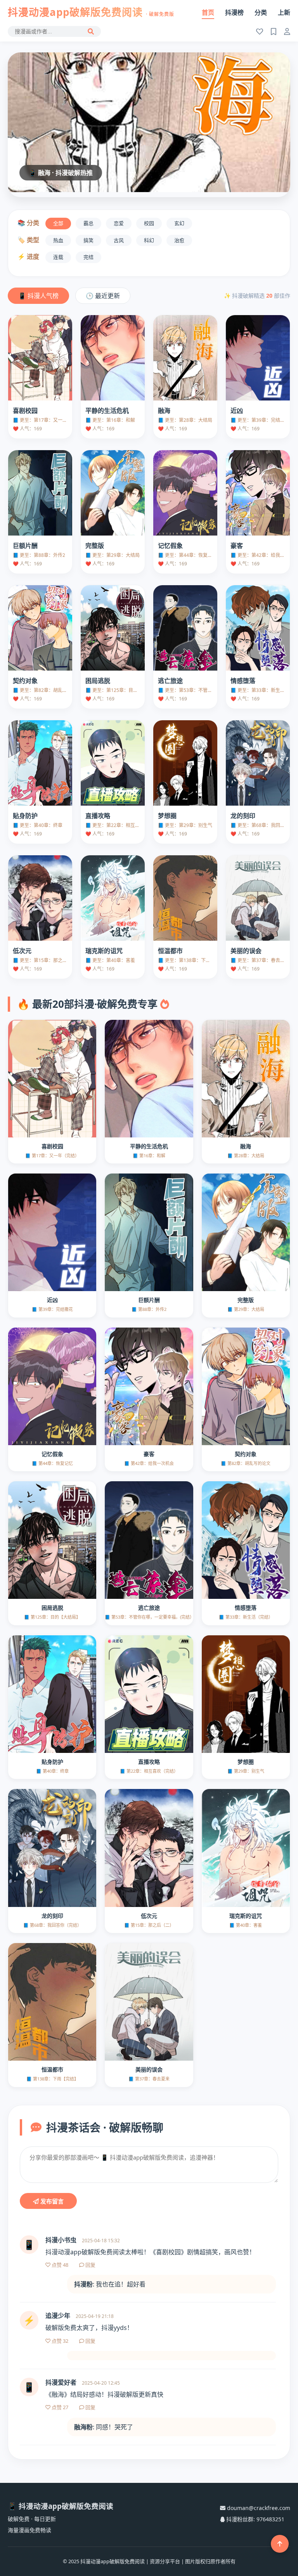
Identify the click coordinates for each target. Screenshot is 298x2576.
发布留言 (51, 2201)
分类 (261, 12)
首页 (208, 12)
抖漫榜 (234, 12)
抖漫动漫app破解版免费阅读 (91, 12)
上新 (284, 12)
